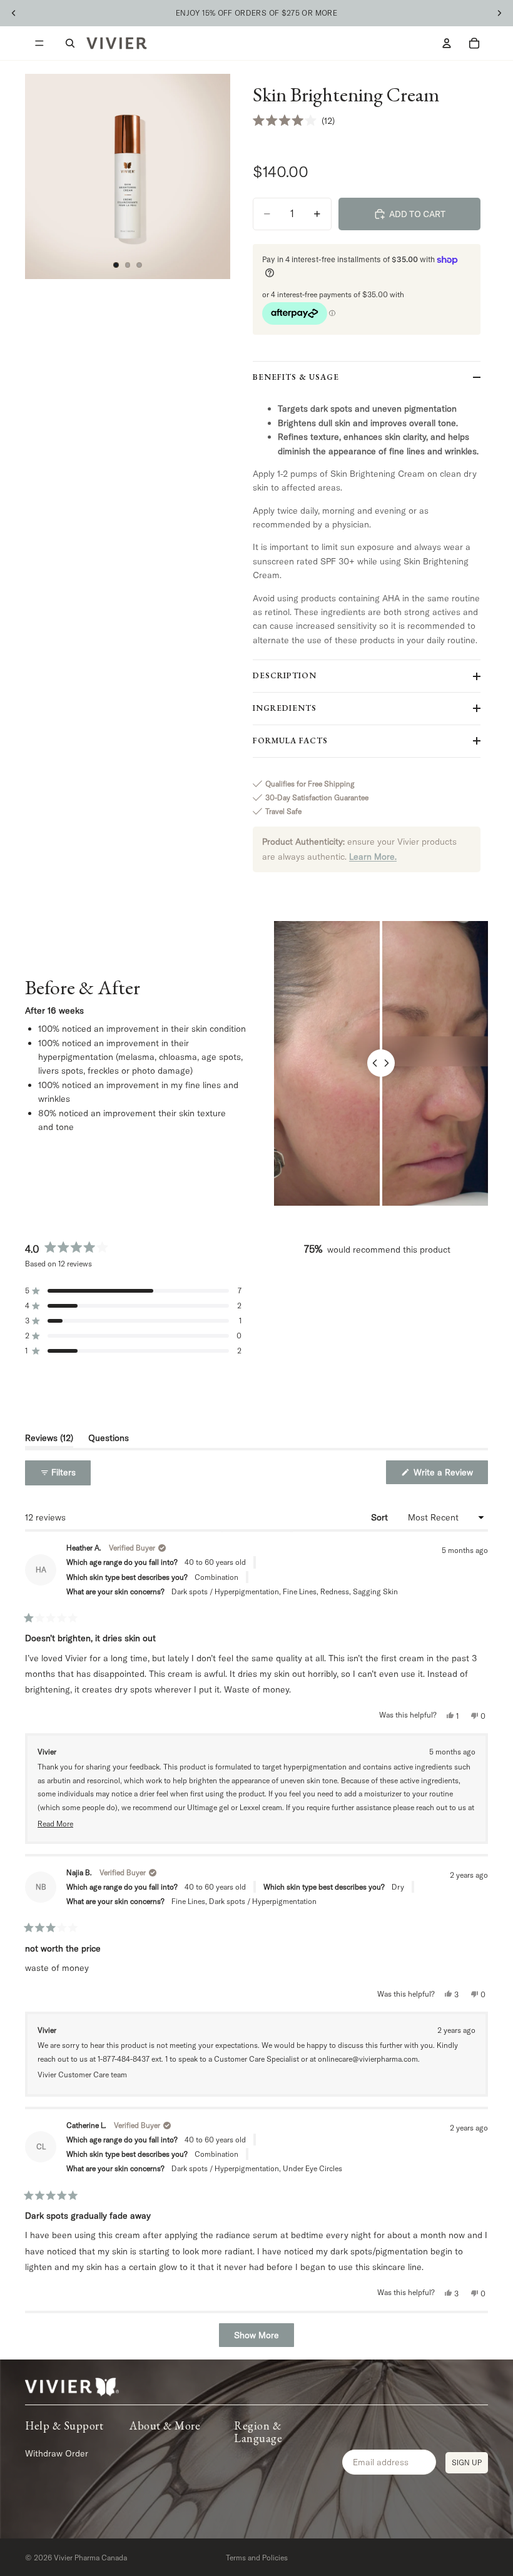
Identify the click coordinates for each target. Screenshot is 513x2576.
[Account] (447, 43)
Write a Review (450, 1475)
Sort (381, 1517)
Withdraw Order (57, 2453)
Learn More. (373, 857)
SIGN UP (467, 2462)
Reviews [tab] (49, 1440)
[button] (294, 121)
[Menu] (39, 43)
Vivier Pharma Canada (90, 2558)
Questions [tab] (109, 1440)
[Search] (70, 43)
